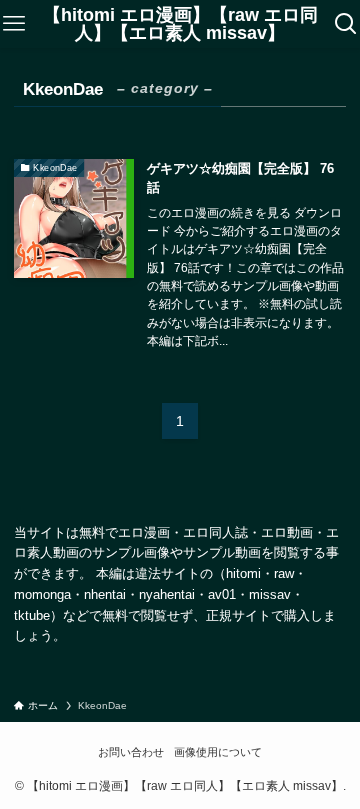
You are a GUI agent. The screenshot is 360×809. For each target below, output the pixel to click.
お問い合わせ (131, 752)
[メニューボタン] (14, 24)
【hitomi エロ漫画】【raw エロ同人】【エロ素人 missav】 (180, 24)
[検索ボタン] (345, 24)
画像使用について (218, 752)
